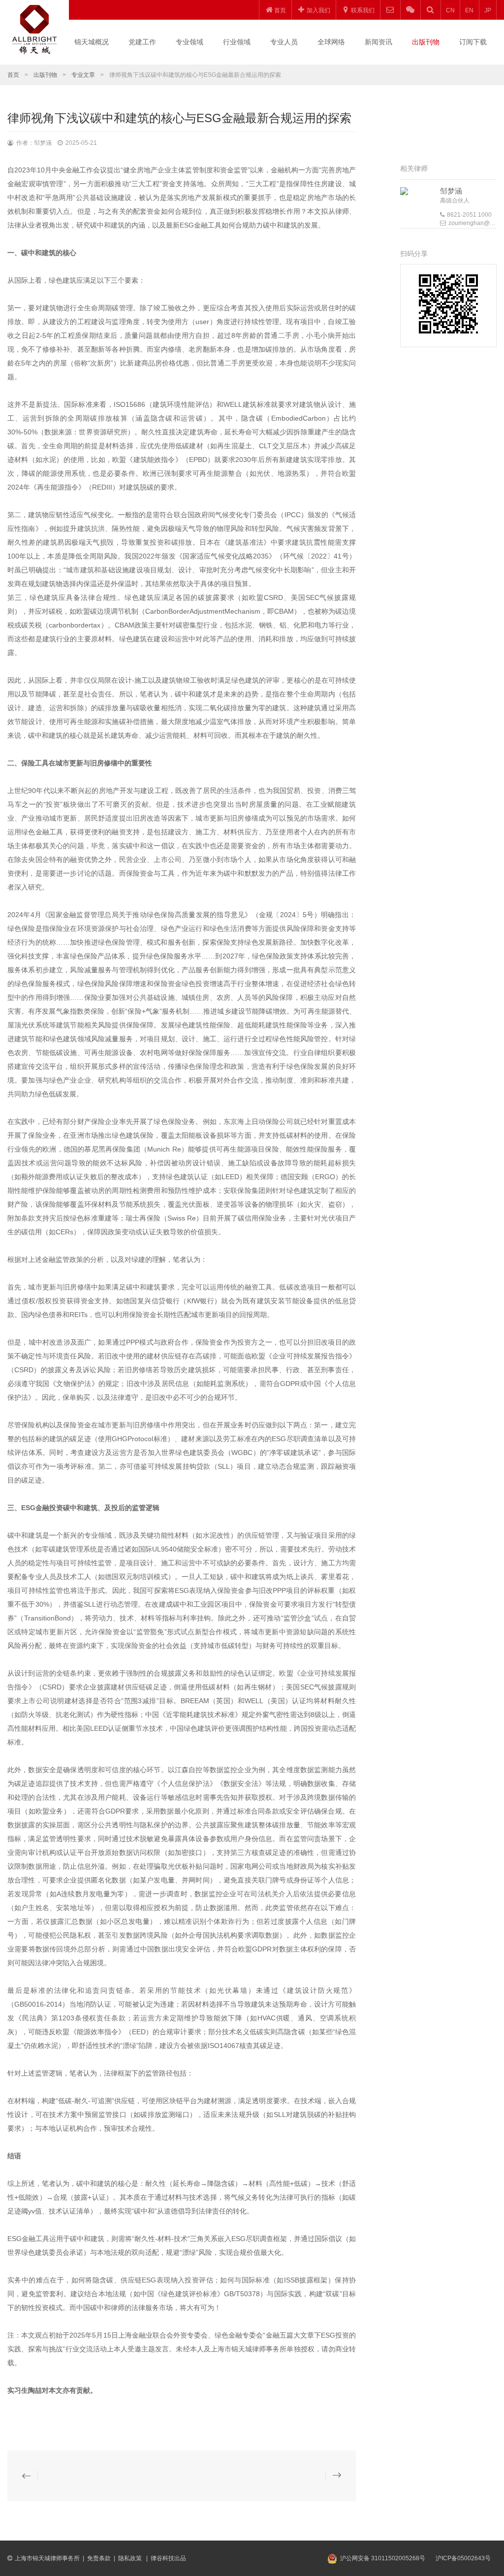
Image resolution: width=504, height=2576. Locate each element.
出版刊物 (426, 42)
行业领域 (237, 42)
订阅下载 (473, 42)
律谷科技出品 (168, 2558)
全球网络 (331, 42)
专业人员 (284, 42)
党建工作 (142, 42)
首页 (13, 75)
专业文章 (83, 75)
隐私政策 (131, 2558)
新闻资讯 (378, 42)
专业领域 (189, 42)
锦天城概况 (92, 42)
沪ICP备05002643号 (463, 2558)
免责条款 (99, 2558)
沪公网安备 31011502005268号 (383, 2558)
